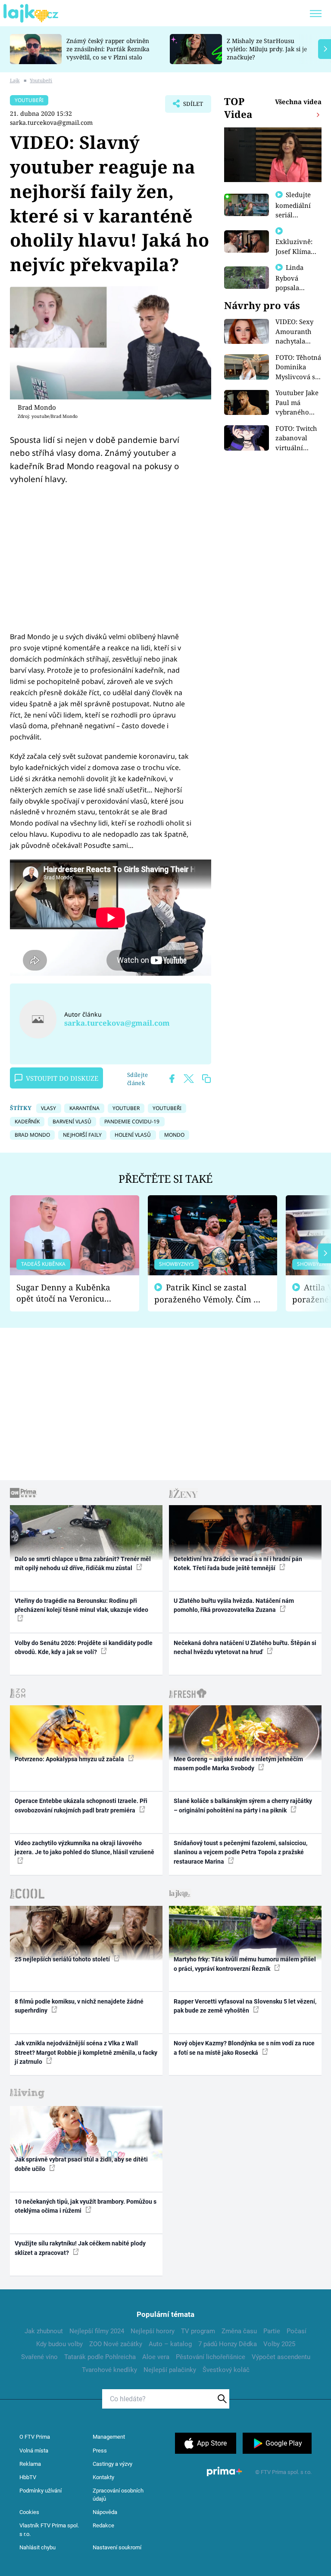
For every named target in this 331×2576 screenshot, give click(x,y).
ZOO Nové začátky (116, 2344)
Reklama (30, 2464)
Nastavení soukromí (117, 2547)
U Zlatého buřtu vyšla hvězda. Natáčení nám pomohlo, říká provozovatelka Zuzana (234, 1605)
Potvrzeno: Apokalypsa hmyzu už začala (70, 1759)
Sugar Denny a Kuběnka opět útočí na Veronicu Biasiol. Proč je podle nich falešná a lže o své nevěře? (68, 1293)
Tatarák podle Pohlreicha (100, 2357)
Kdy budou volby (59, 2344)
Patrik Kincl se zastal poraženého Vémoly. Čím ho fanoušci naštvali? (209, 1294)
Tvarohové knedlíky (109, 2370)
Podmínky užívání (41, 2491)
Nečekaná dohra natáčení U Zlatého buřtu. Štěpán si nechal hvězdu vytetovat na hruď (245, 1647)
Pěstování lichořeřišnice (211, 2357)
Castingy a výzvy (112, 2464)
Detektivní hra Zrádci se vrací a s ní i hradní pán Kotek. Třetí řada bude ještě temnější (238, 1563)
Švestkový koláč (226, 2370)
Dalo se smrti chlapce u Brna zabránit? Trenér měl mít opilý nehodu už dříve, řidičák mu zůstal (83, 1563)
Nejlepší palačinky (170, 2370)
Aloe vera (156, 2357)
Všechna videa (298, 102)
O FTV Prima (35, 2437)
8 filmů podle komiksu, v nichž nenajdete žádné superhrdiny (79, 2006)
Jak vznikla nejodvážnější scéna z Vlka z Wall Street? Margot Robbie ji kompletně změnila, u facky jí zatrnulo (86, 2052)
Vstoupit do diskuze (62, 1078)
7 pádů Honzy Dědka (228, 2344)
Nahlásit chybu (37, 2547)
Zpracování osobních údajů (118, 2495)
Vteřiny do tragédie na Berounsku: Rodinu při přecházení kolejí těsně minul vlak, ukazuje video (81, 1605)
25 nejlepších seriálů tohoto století (63, 1959)
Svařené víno (39, 2357)
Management (109, 2437)
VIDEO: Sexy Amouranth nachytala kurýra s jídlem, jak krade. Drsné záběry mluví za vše (296, 332)
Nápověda (105, 2512)
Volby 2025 (279, 2344)
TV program (198, 2331)
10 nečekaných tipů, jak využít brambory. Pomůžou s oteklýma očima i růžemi (86, 2206)
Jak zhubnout (44, 2331)
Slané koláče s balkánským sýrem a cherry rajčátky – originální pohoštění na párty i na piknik (243, 1805)
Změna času (239, 2331)
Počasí (297, 2331)
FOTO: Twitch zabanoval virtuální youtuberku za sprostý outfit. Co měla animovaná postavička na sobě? (298, 438)
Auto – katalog (170, 2344)
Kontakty (103, 2477)
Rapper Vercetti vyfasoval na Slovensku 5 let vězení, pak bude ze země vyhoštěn (245, 2006)
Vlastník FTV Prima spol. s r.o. (49, 2530)
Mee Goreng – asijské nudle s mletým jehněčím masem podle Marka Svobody (238, 1764)
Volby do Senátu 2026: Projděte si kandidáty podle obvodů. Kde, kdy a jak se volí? (84, 1647)
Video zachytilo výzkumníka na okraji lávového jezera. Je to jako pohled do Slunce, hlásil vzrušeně (84, 1848)
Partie (272, 2331)
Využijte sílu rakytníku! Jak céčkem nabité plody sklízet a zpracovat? (80, 2248)
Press (100, 2451)
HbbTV (28, 2477)
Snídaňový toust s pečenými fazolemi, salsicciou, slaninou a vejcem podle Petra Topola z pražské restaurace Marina (240, 1852)
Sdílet (189, 106)
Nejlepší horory (153, 2331)
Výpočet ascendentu (281, 2357)
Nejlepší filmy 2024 (97, 2331)
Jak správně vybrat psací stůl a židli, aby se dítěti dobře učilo (81, 2164)
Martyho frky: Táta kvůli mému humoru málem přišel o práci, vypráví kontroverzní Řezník (245, 1964)
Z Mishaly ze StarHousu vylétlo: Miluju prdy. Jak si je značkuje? (267, 49)
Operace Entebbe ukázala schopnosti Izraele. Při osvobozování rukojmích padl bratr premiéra (81, 1805)
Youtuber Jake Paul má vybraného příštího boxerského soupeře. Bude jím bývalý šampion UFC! (298, 403)
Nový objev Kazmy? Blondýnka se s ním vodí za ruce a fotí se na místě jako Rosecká (244, 2048)
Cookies (29, 2512)
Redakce (103, 2525)
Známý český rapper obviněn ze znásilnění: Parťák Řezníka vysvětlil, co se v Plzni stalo (108, 49)
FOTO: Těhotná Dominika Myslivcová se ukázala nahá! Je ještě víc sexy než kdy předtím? (298, 367)
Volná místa (34, 2451)
